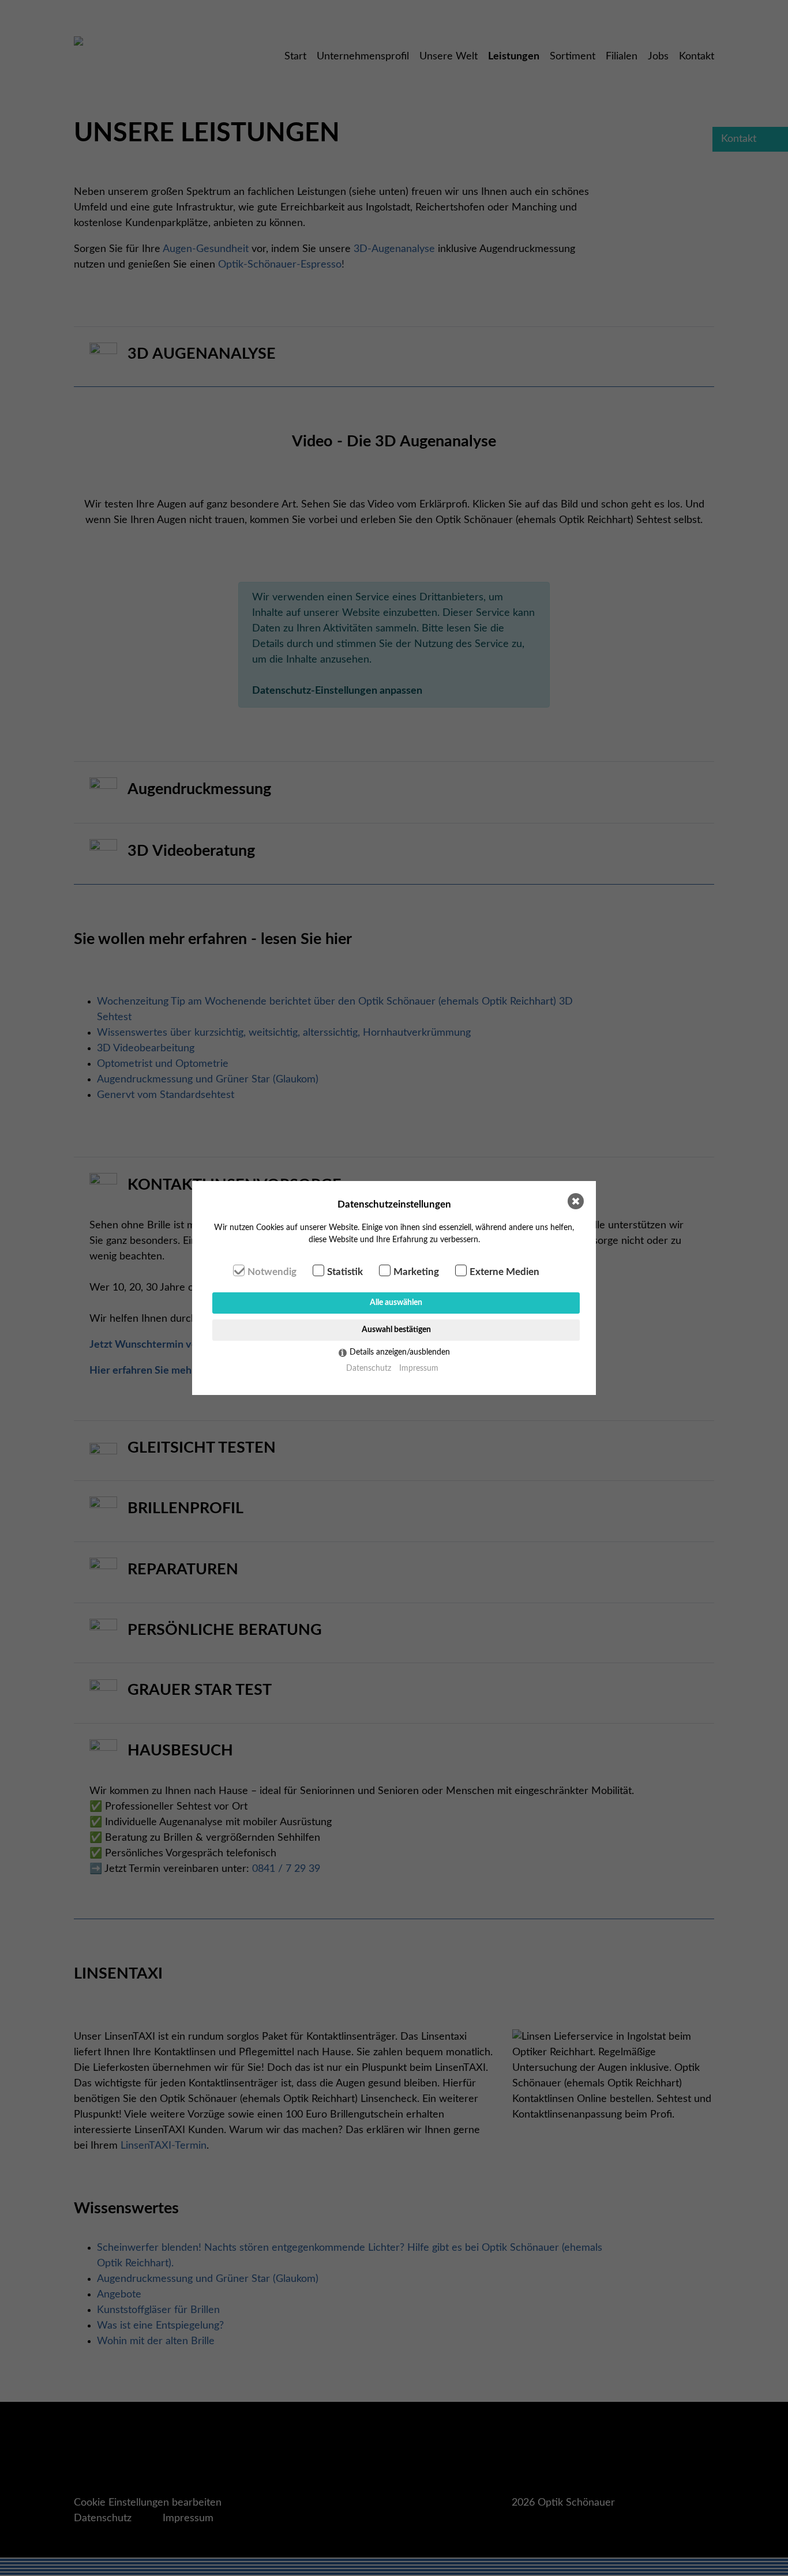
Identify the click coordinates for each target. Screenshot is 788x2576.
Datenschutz (369, 1368)
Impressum (419, 1368)
